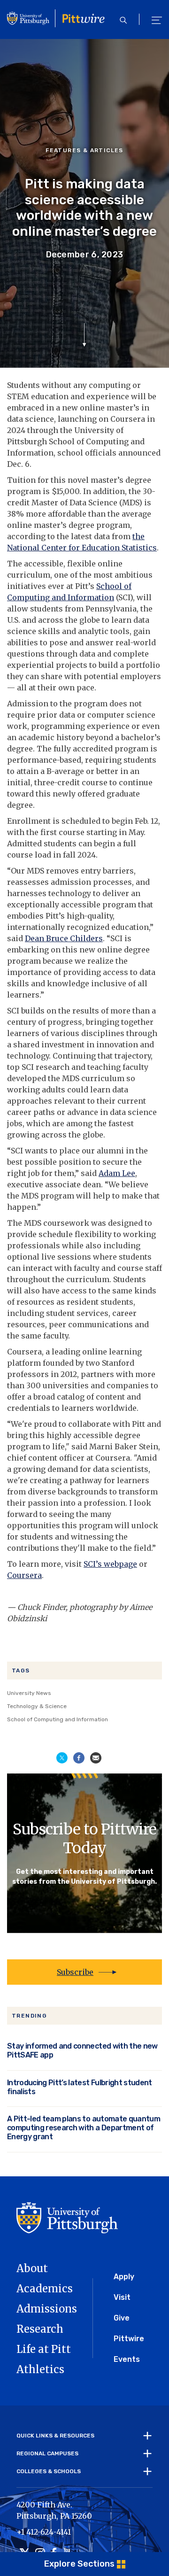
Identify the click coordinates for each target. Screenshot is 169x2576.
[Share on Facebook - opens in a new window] (79, 1757)
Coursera (24, 1575)
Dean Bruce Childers (64, 938)
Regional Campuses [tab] (47, 2453)
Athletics (40, 2369)
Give (122, 2318)
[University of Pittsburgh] (67, 2217)
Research (40, 2329)
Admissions (47, 2309)
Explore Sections (79, 2564)
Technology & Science (37, 1706)
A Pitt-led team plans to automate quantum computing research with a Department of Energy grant (84, 2128)
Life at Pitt (44, 2349)
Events (127, 2359)
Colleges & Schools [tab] (49, 2471)
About (32, 2268)
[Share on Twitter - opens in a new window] (62, 1757)
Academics (45, 2289)
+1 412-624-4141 (44, 2532)
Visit (122, 2297)
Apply (124, 2277)
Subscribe (75, 1972)
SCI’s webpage (110, 1564)
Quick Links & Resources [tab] (55, 2436)
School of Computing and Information (58, 1719)
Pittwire (129, 2339)
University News (29, 1693)
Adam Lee (117, 1173)
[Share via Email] (96, 1757)
